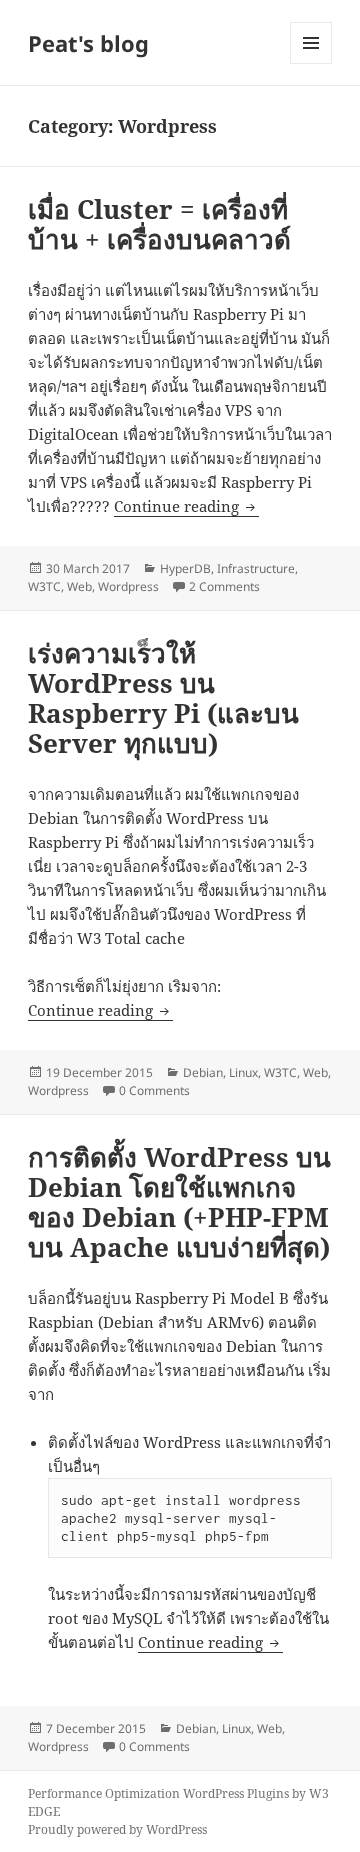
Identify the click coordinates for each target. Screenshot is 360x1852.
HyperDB (185, 568)
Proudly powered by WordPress (117, 1829)
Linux (243, 1072)
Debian (203, 1072)
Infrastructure (256, 568)
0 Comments (154, 1090)
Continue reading (186, 506)
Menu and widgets (311, 63)
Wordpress (128, 586)
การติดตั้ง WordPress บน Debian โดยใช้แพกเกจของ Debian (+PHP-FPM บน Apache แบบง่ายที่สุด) (179, 1202)
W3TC (44, 586)
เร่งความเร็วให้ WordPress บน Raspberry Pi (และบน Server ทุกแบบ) (163, 698)
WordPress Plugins (236, 1793)
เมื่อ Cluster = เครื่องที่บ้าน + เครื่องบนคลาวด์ (159, 224)
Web (79, 586)
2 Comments (224, 586)
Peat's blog (88, 43)
